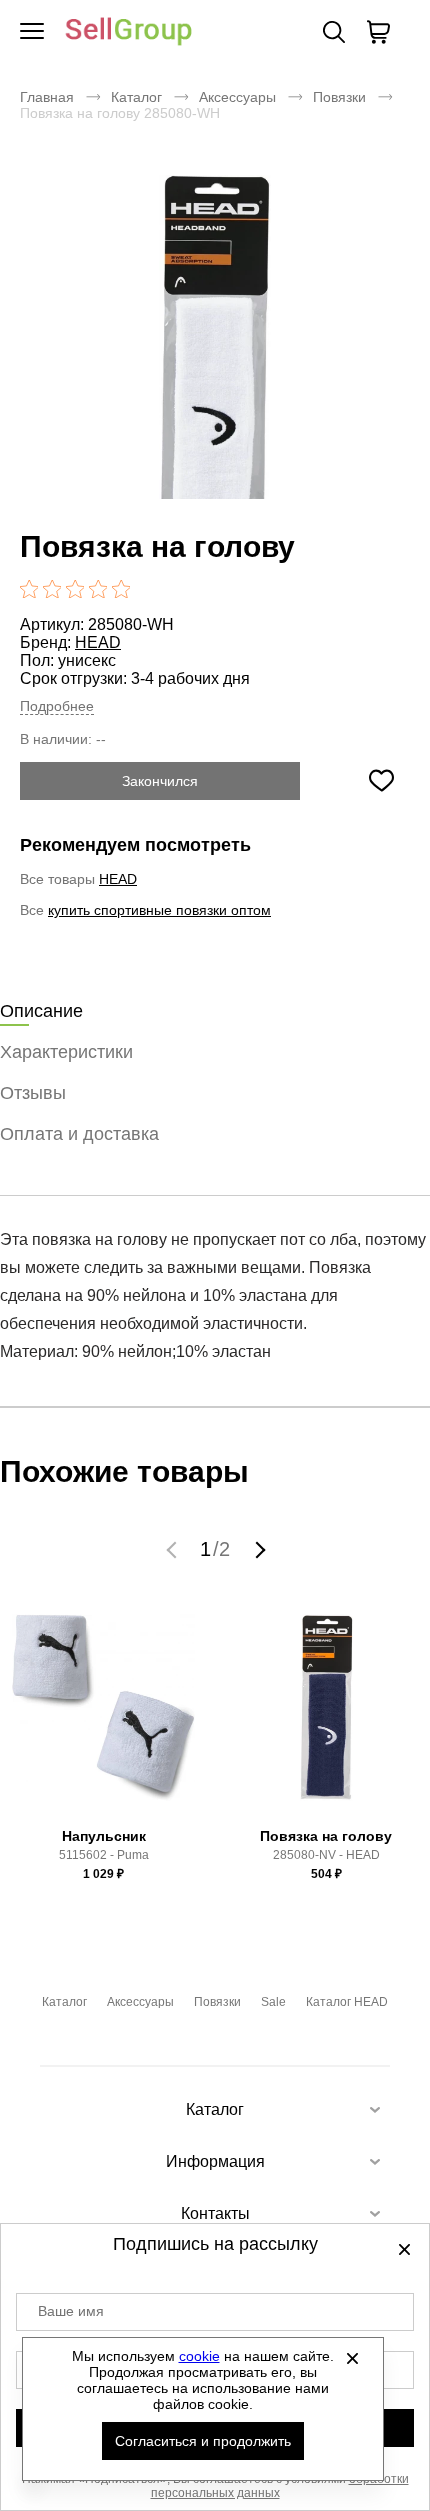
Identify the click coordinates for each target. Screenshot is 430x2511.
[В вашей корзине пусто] (378, 32)
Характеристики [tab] (66, 1052)
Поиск (334, 32)
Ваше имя (71, 2311)
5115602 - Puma (104, 1855)
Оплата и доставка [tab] (79, 1134)
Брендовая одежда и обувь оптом (129, 32)
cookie (199, 2356)
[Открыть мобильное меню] (32, 32)
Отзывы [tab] (33, 1093)
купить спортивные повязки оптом (159, 910)
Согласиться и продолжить (203, 2441)
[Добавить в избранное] (381, 781)
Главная (47, 97)
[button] (174, 1549)
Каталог (136, 97)
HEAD (98, 642)
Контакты (215, 2213)
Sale (273, 2002)
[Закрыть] (353, 2358)
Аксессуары (237, 97)
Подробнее (57, 706)
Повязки (339, 97)
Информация (215, 2161)
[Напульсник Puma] (104, 1715)
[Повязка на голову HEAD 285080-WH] (215, 369)
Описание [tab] (41, 1011)
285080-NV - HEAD (326, 1855)
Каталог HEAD (347, 2002)
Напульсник (104, 1836)
